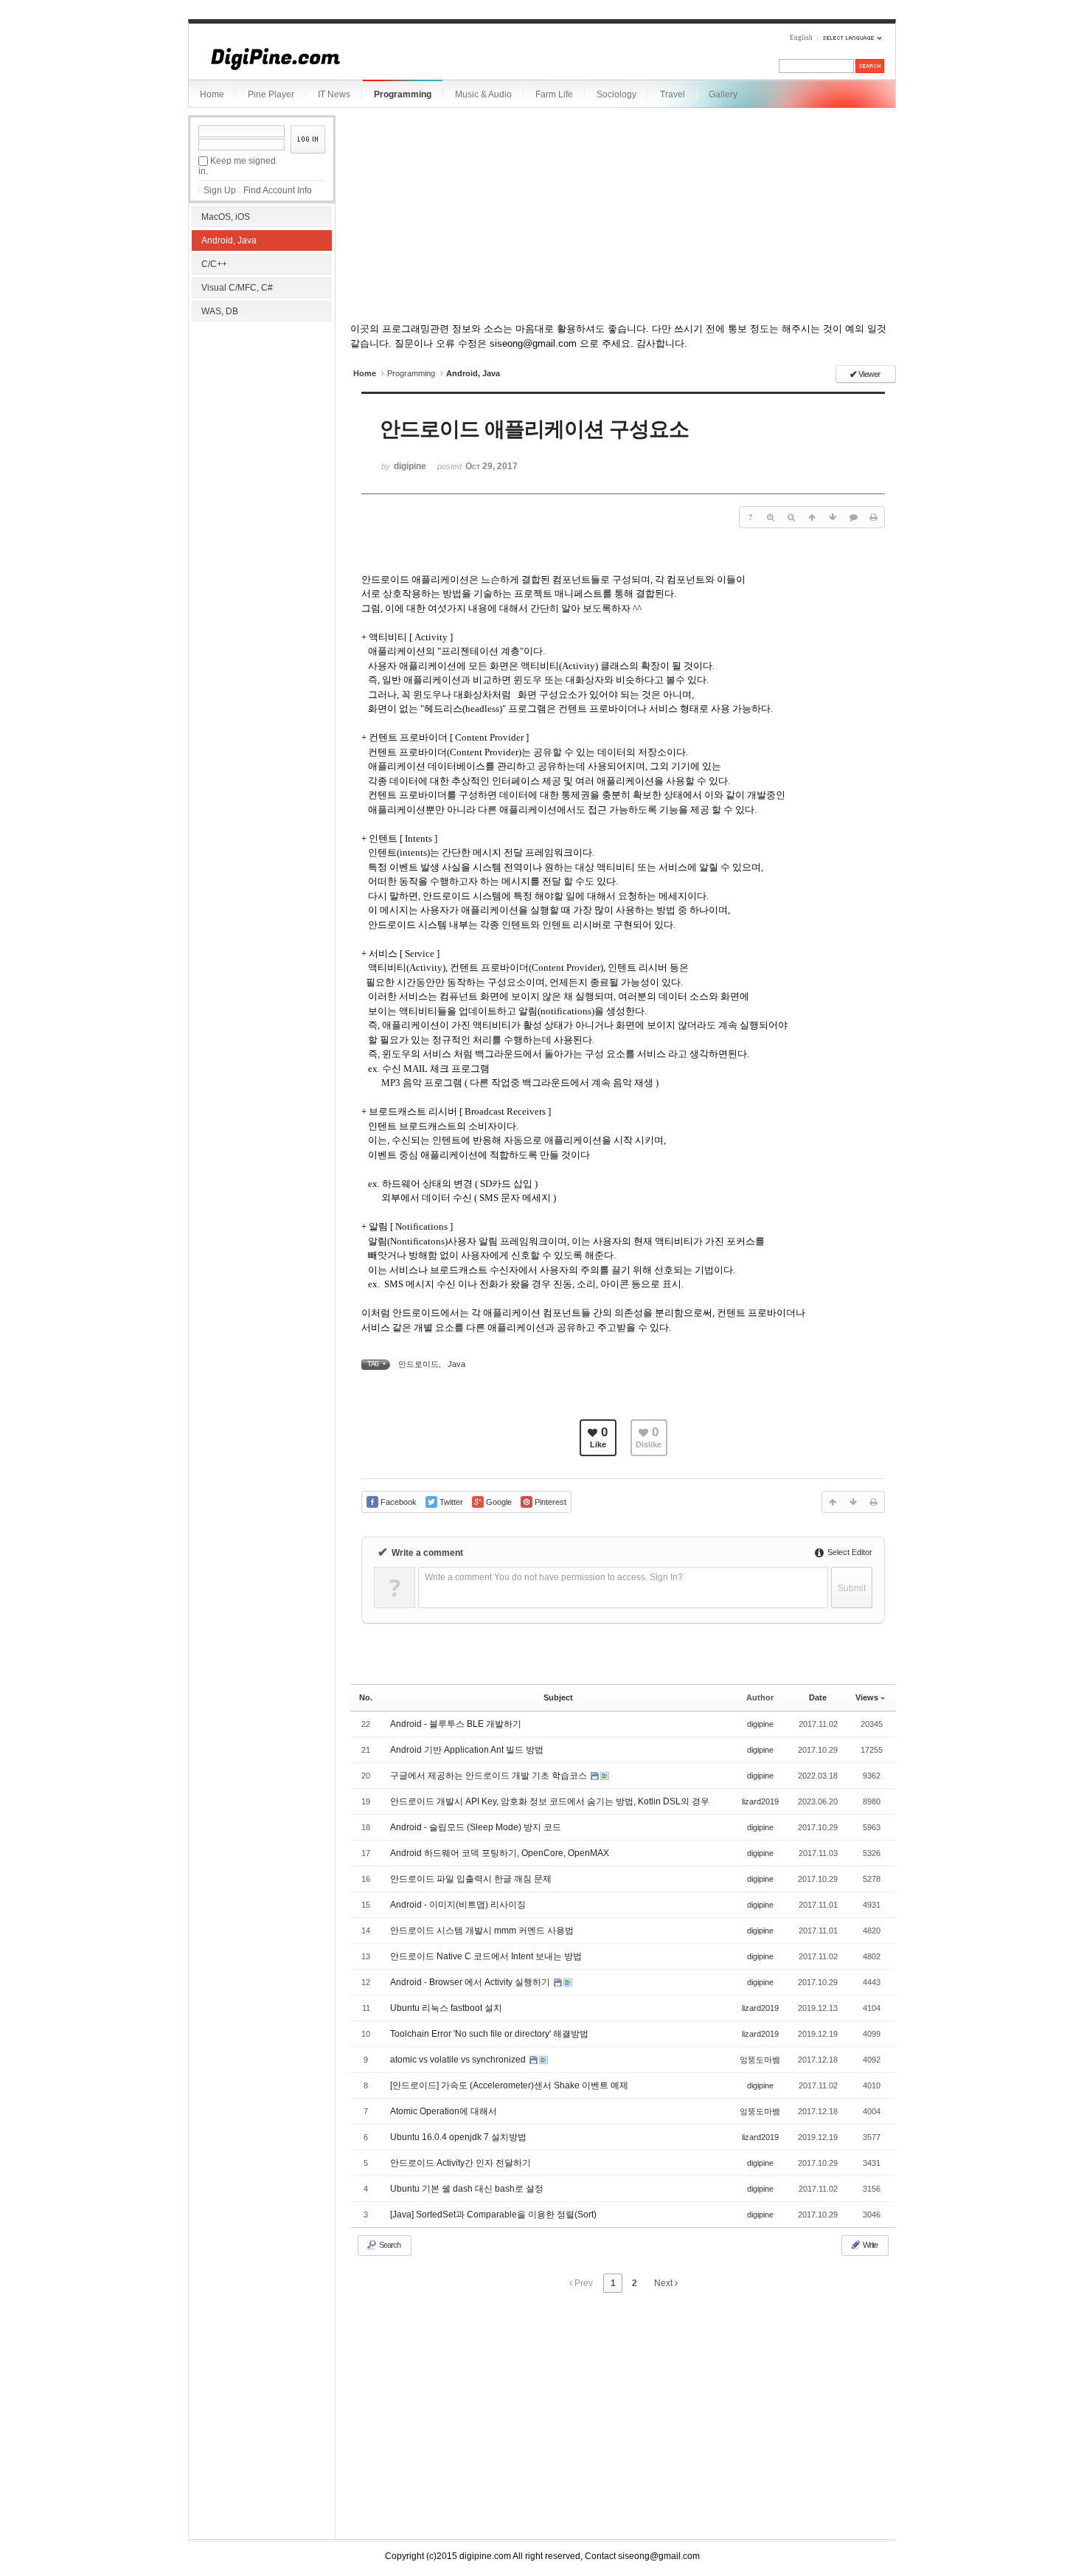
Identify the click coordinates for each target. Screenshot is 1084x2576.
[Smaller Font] (791, 517)
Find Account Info (278, 190)
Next (664, 2283)
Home (212, 94)
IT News (334, 94)
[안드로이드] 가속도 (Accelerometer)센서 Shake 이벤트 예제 (509, 2085)
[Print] (874, 517)
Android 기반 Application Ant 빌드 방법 (467, 1750)
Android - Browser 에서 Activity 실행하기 (471, 1982)
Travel (673, 94)
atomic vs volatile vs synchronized (459, 2060)
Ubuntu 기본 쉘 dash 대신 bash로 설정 (467, 2189)
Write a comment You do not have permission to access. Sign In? (554, 1577)
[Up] (812, 517)
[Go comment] (853, 517)
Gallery (723, 94)
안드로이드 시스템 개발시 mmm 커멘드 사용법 (482, 1931)
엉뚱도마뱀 (760, 2060)
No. (366, 1697)
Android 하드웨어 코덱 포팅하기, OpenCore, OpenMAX (500, 1853)
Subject (558, 1697)
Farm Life (554, 94)
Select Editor (849, 1552)
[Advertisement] (262, 420)
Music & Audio (483, 94)
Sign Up (220, 190)
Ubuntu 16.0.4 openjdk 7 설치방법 (458, 2137)
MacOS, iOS (226, 217)
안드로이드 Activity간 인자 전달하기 (461, 2163)
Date (818, 1697)
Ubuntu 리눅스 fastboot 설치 (446, 2008)
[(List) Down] (833, 517)
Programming (403, 94)
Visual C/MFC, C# (237, 288)
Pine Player (271, 94)
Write (869, 2245)
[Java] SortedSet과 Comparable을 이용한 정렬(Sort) (493, 2215)
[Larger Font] (771, 517)
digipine (760, 1724)
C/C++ (214, 264)
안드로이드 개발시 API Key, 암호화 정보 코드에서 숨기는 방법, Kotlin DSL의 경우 (550, 1801)
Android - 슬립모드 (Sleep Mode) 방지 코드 (476, 1827)
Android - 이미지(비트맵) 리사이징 (458, 1905)
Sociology (616, 94)
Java (456, 1364)
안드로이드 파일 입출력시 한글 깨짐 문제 (471, 1879)
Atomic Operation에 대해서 (444, 2111)
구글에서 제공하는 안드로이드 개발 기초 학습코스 (490, 1776)
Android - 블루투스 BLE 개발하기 (456, 1724)
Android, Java (229, 240)
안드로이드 (418, 1364)
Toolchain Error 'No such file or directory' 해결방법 (489, 2034)
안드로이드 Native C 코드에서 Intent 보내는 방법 (486, 1956)
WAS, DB (220, 311)
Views (867, 1697)
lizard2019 (760, 1801)
